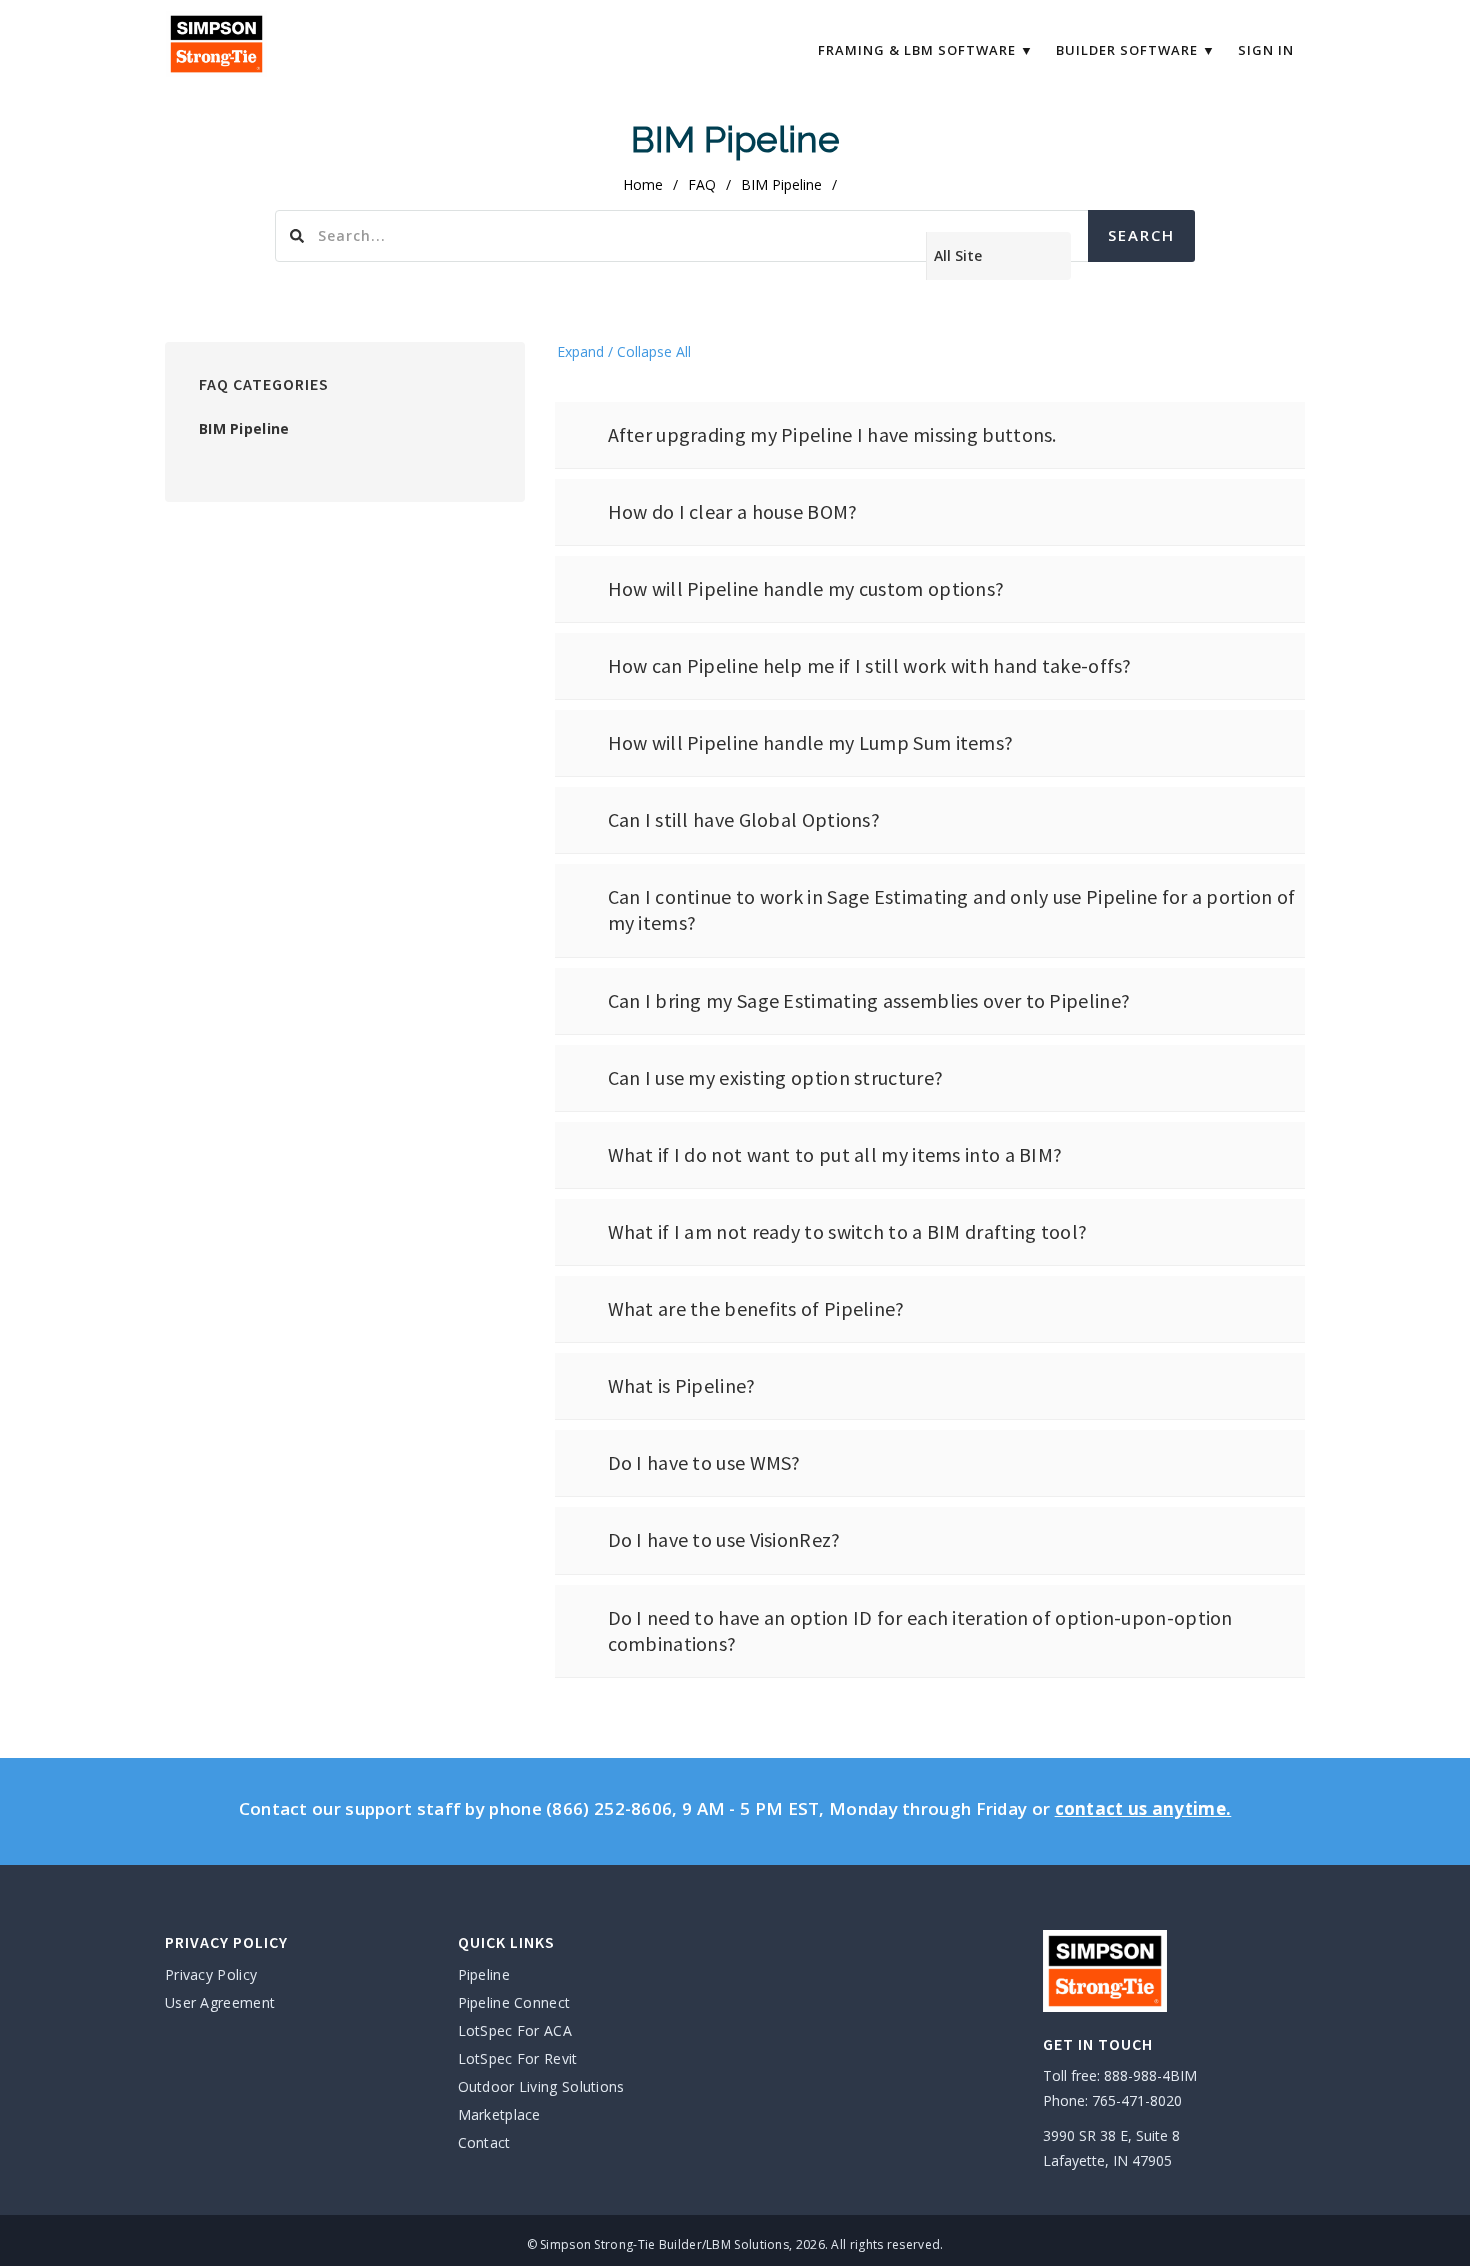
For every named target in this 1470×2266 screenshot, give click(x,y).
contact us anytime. (1143, 1808)
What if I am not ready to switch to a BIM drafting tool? (848, 1231)
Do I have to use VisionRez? (724, 1539)
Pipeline (484, 1974)
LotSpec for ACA (515, 2030)
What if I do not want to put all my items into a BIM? (835, 1154)
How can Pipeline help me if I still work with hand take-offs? (870, 665)
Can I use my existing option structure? (776, 1077)
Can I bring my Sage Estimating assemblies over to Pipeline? (869, 1000)
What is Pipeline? (682, 1385)
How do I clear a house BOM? (733, 511)
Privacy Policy (211, 1974)
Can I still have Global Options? (744, 819)
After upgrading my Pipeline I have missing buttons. (832, 434)
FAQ (702, 184)
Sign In (1266, 50)
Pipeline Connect (514, 2002)
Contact (484, 2142)
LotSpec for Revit (518, 2058)
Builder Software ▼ (1136, 50)
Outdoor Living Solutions (541, 2086)
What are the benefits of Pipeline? (756, 1308)
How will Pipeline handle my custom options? (806, 588)
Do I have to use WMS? (704, 1462)
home (643, 184)
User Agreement (220, 2002)
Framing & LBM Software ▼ (926, 50)
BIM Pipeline (244, 428)
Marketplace (499, 2114)
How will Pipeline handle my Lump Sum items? (811, 742)
